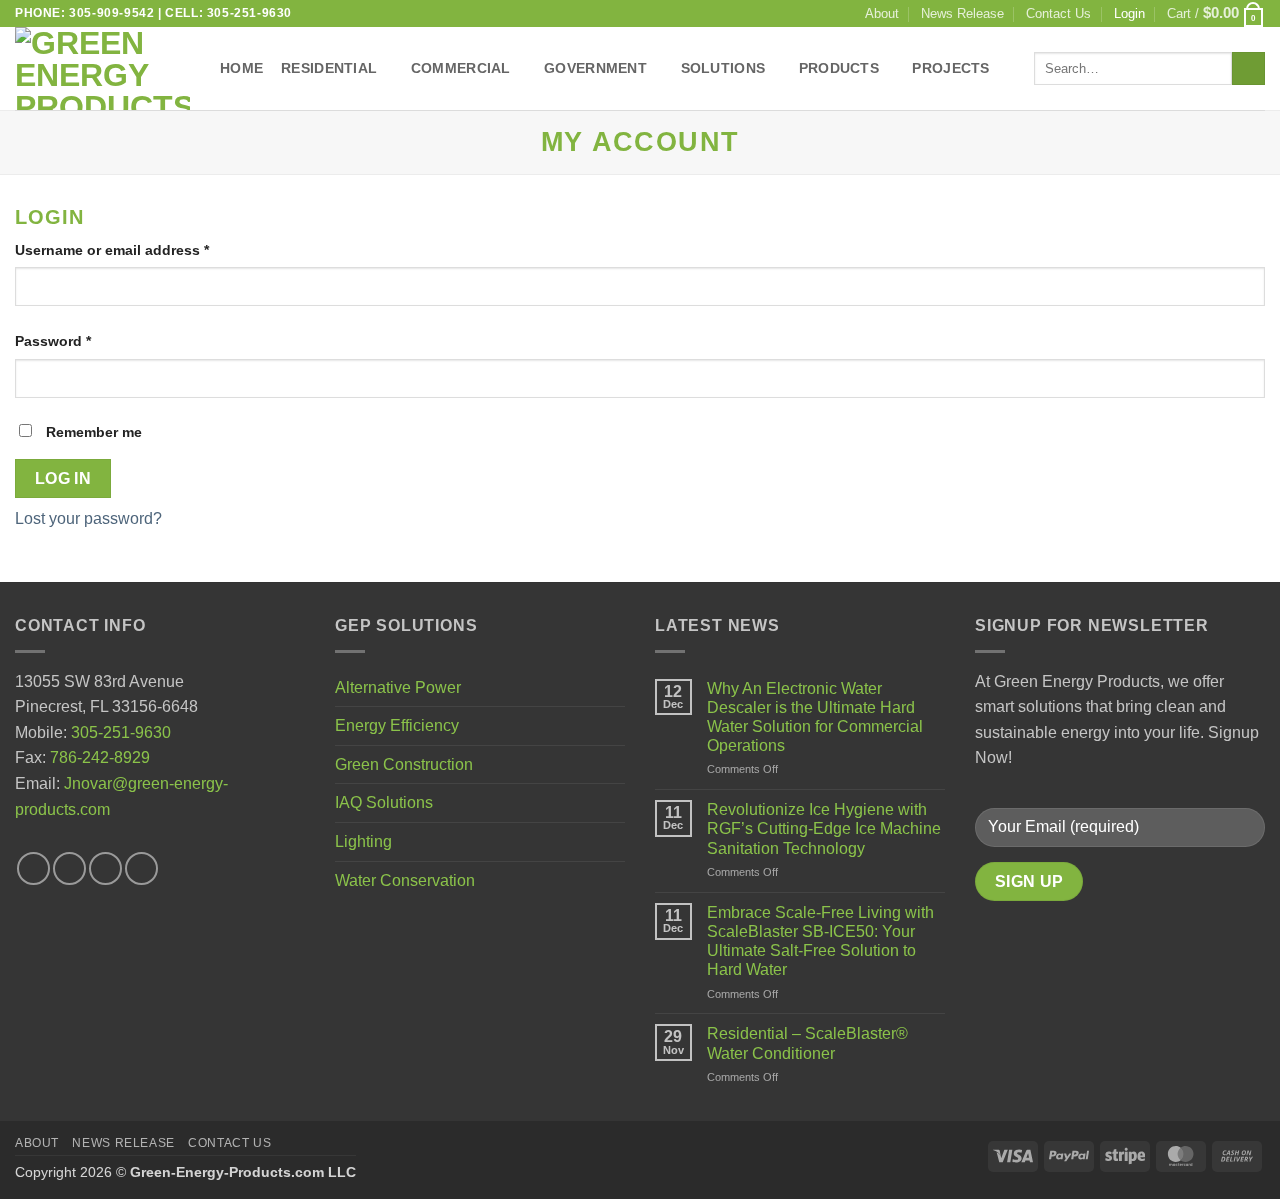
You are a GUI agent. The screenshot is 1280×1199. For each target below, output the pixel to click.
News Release (962, 13)
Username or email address (142, 249)
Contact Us (1058, 13)
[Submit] (1248, 69)
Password (83, 340)
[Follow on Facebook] (33, 868)
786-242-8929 (100, 757)
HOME (241, 68)
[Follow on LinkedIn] (141, 868)
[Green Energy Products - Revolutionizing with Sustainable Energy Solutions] (102, 68)
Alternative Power (398, 687)
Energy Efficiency (397, 725)
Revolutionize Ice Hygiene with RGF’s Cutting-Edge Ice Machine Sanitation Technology (824, 828)
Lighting (363, 841)
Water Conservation (405, 880)
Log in (63, 478)
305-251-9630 (121, 732)
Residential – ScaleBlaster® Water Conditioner (807, 1043)
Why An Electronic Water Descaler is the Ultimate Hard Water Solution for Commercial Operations (815, 717)
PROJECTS (950, 68)
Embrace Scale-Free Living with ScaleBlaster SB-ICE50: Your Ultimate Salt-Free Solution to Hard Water (820, 941)
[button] (1216, 13)
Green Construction (404, 764)
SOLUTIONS (723, 68)
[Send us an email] (105, 868)
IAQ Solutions (384, 802)
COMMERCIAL (461, 68)
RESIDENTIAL (329, 68)
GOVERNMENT (595, 68)
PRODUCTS (839, 68)
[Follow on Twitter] (69, 868)
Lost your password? (88, 518)
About (882, 13)
